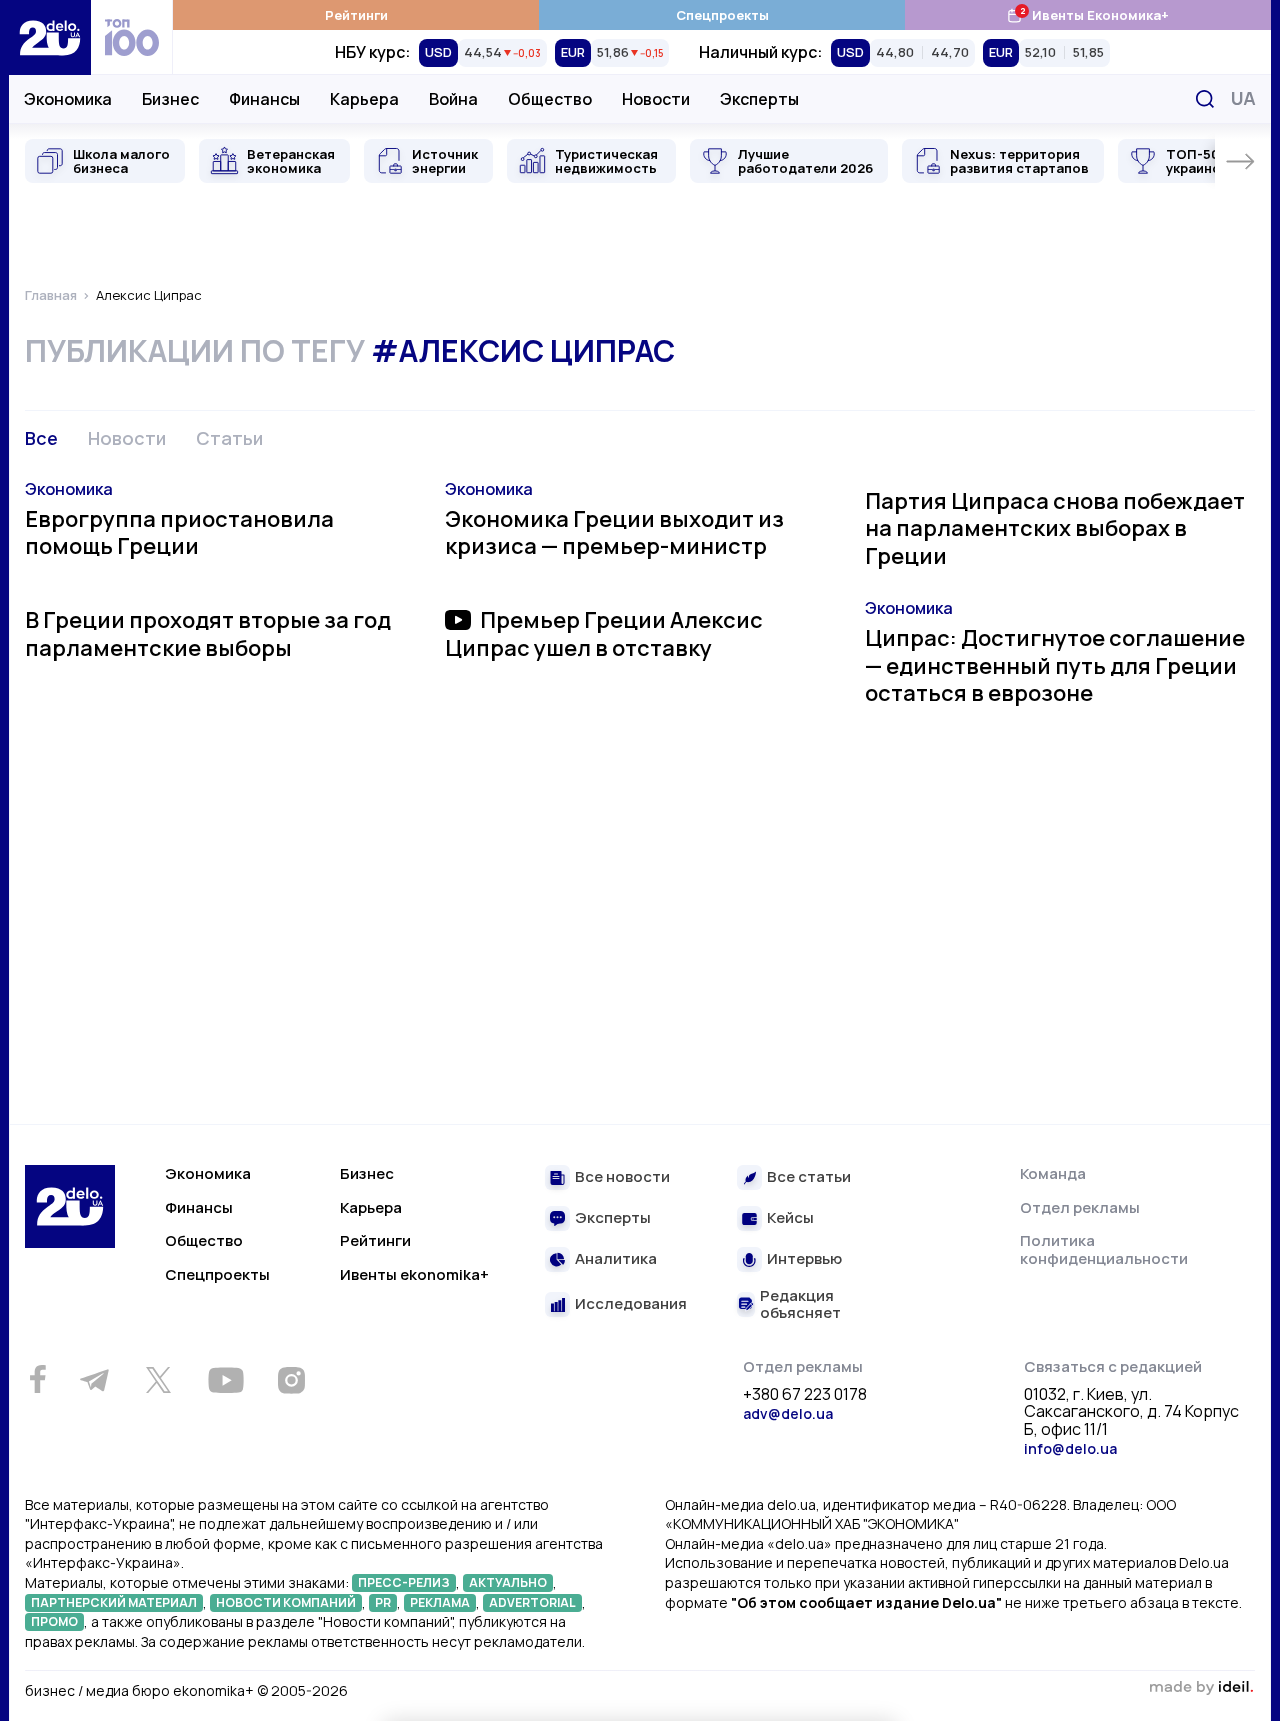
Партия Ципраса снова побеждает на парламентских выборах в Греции (1055, 528)
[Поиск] (1205, 99)
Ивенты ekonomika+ (414, 1274)
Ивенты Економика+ (1087, 14)
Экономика (68, 99)
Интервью (804, 1259)
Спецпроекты (722, 15)
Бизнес (170, 99)
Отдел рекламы (1080, 1207)
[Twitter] (158, 1380)
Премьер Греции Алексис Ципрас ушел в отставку (604, 634)
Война (453, 99)
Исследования (631, 1304)
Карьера (364, 99)
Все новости (622, 1177)
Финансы (264, 99)
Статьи (229, 438)
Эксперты (759, 99)
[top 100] (132, 37)
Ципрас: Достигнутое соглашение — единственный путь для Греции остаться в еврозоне (1055, 665)
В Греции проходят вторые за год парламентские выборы (208, 634)
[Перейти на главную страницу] (50, 37)
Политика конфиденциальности (1104, 1249)
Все (41, 438)
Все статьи (809, 1177)
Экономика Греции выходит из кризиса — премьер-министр (614, 533)
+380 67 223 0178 (805, 1395)
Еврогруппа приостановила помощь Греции (179, 533)
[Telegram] (94, 1380)
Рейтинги (356, 15)
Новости (656, 99)
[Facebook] (37, 1379)
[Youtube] (225, 1380)
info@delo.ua (1070, 1448)
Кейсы (790, 1218)
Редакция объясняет (800, 1304)
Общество (550, 99)
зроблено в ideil (1201, 1688)
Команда (1053, 1173)
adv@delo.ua (788, 1413)
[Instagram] (291, 1380)
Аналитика (616, 1259)
